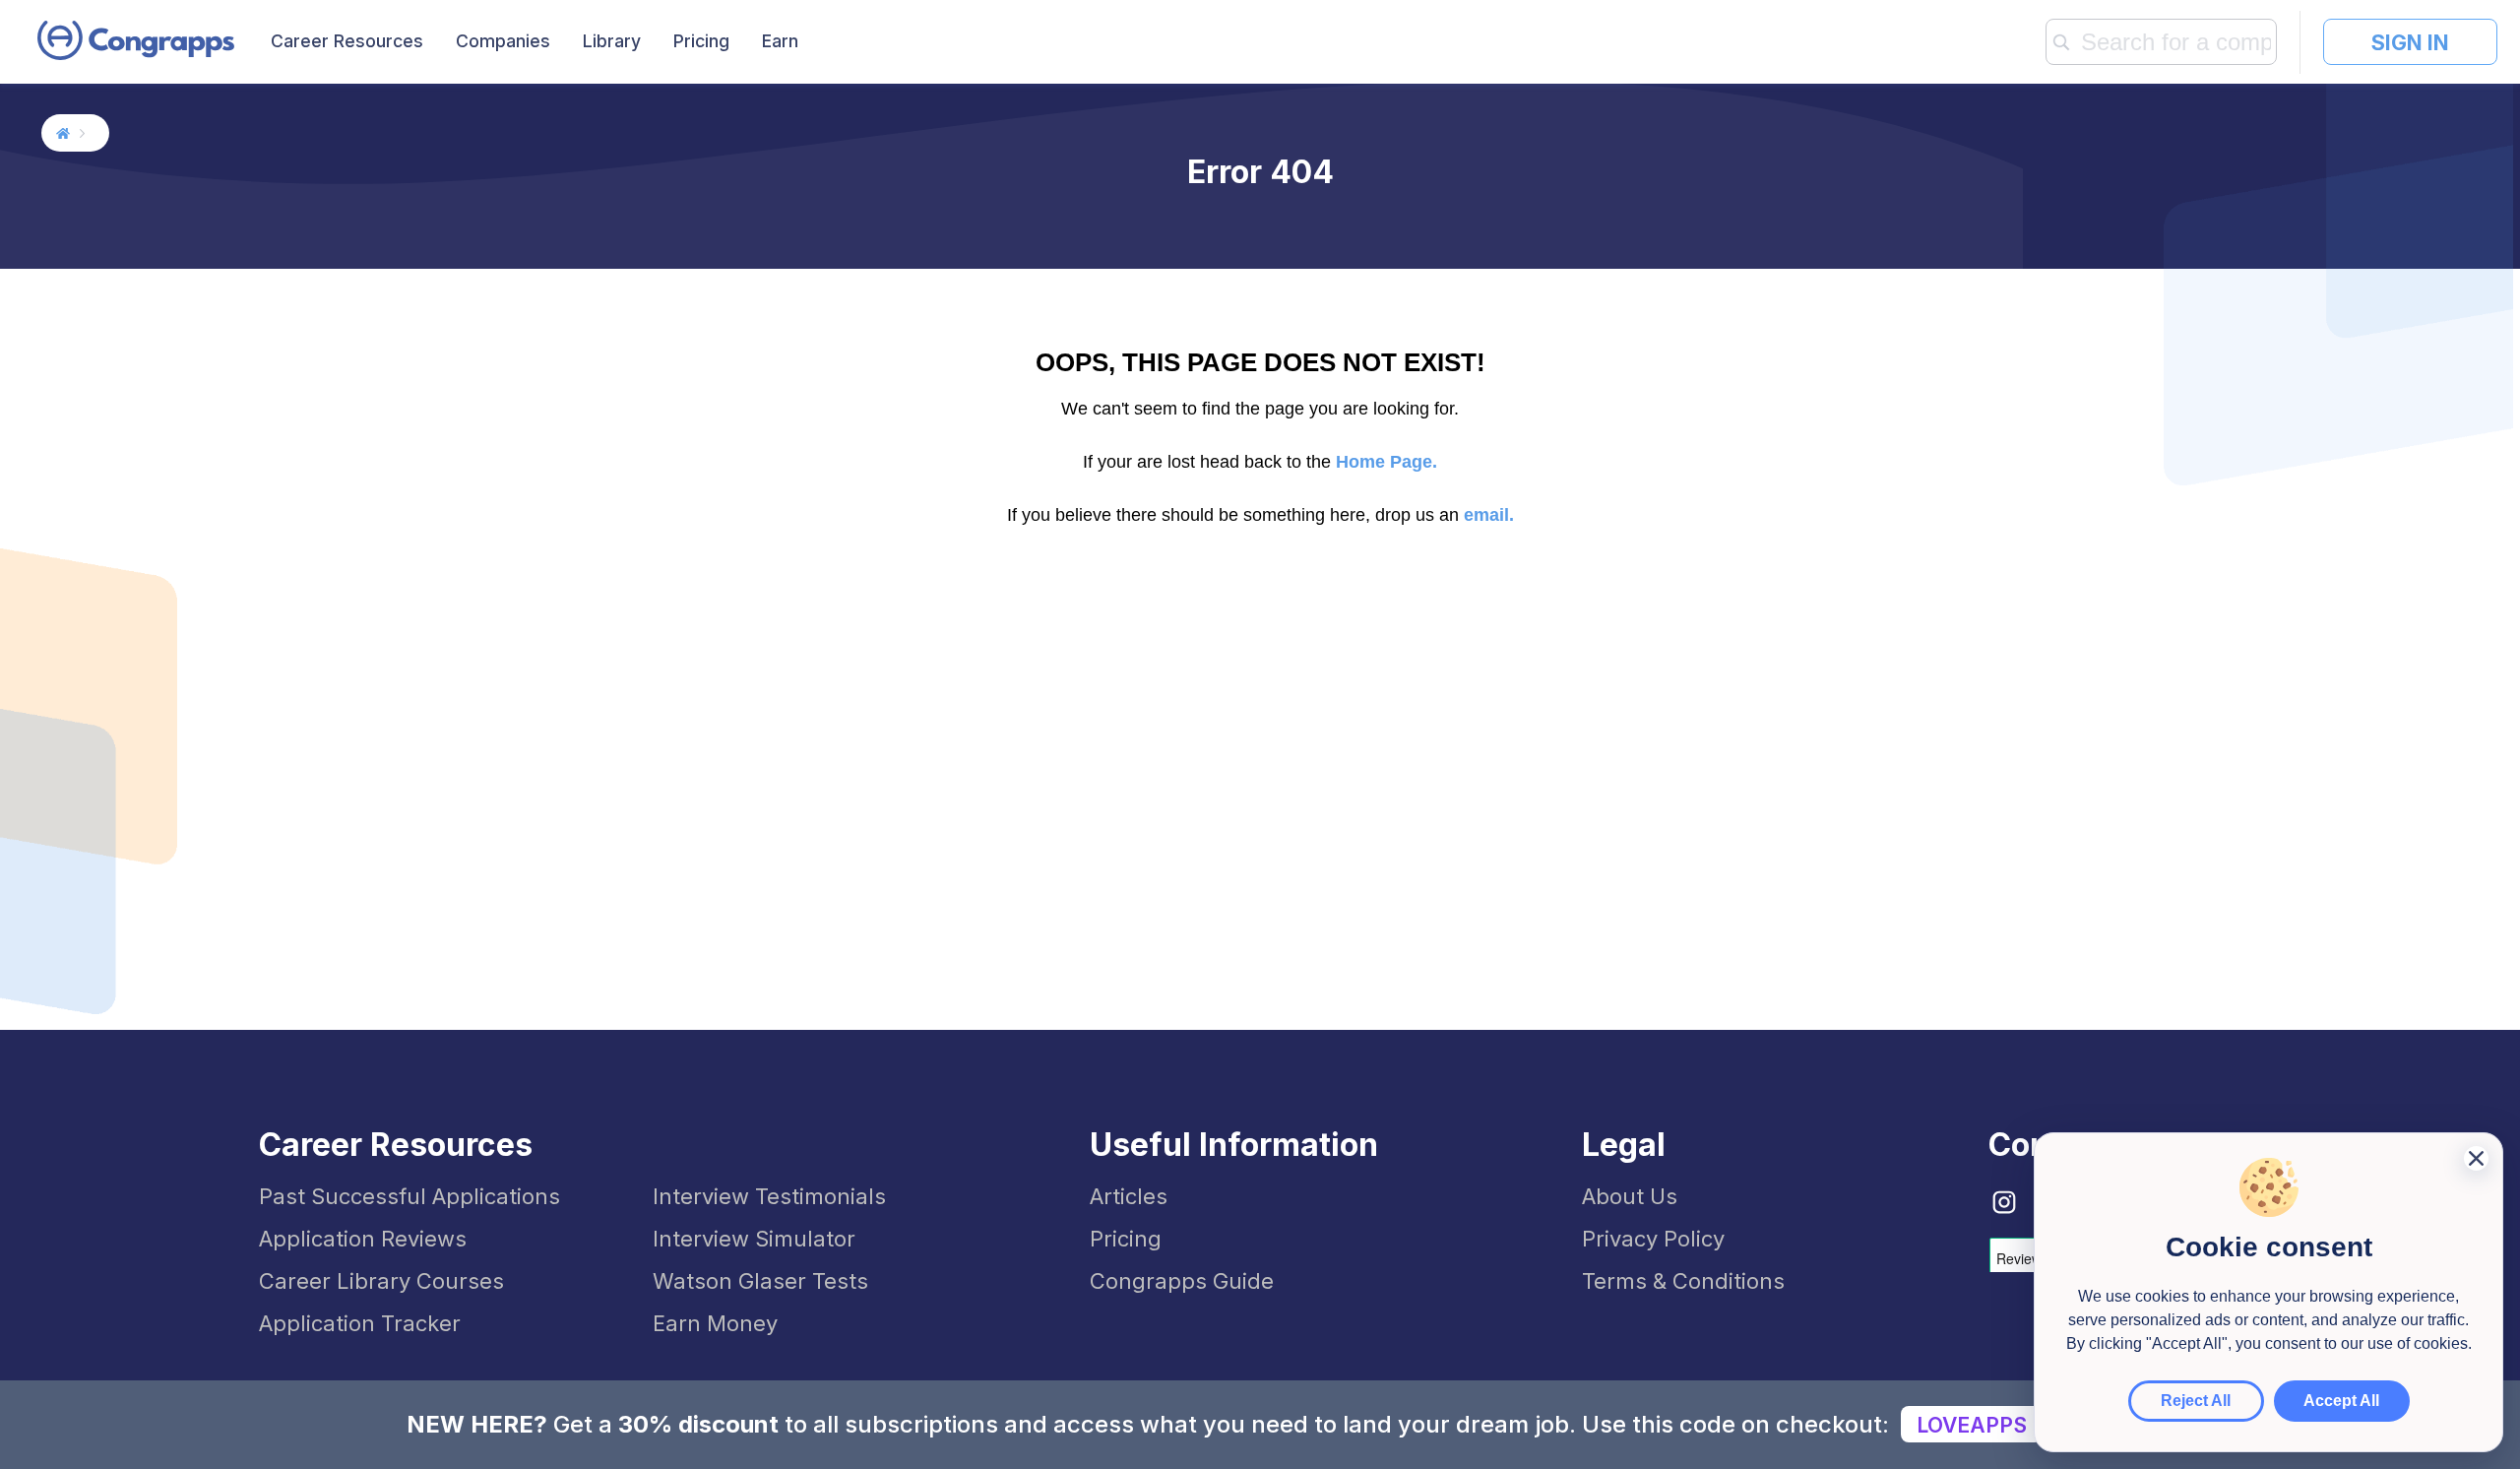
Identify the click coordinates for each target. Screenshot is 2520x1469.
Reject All (2196, 1401)
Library (612, 41)
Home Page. (1386, 462)
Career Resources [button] (347, 41)
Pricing (701, 41)
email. (1489, 515)
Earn (780, 41)
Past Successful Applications (409, 1196)
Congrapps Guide (1182, 1281)
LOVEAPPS (1972, 1425)
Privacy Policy (1653, 1239)
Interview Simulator (754, 1239)
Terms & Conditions (1683, 1281)
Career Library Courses (381, 1281)
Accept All (2341, 1401)
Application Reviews (363, 1239)
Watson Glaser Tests (760, 1281)
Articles (1129, 1196)
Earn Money (715, 1323)
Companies (503, 41)
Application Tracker (360, 1323)
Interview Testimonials (769, 1196)
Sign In (2410, 42)
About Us (1630, 1196)
